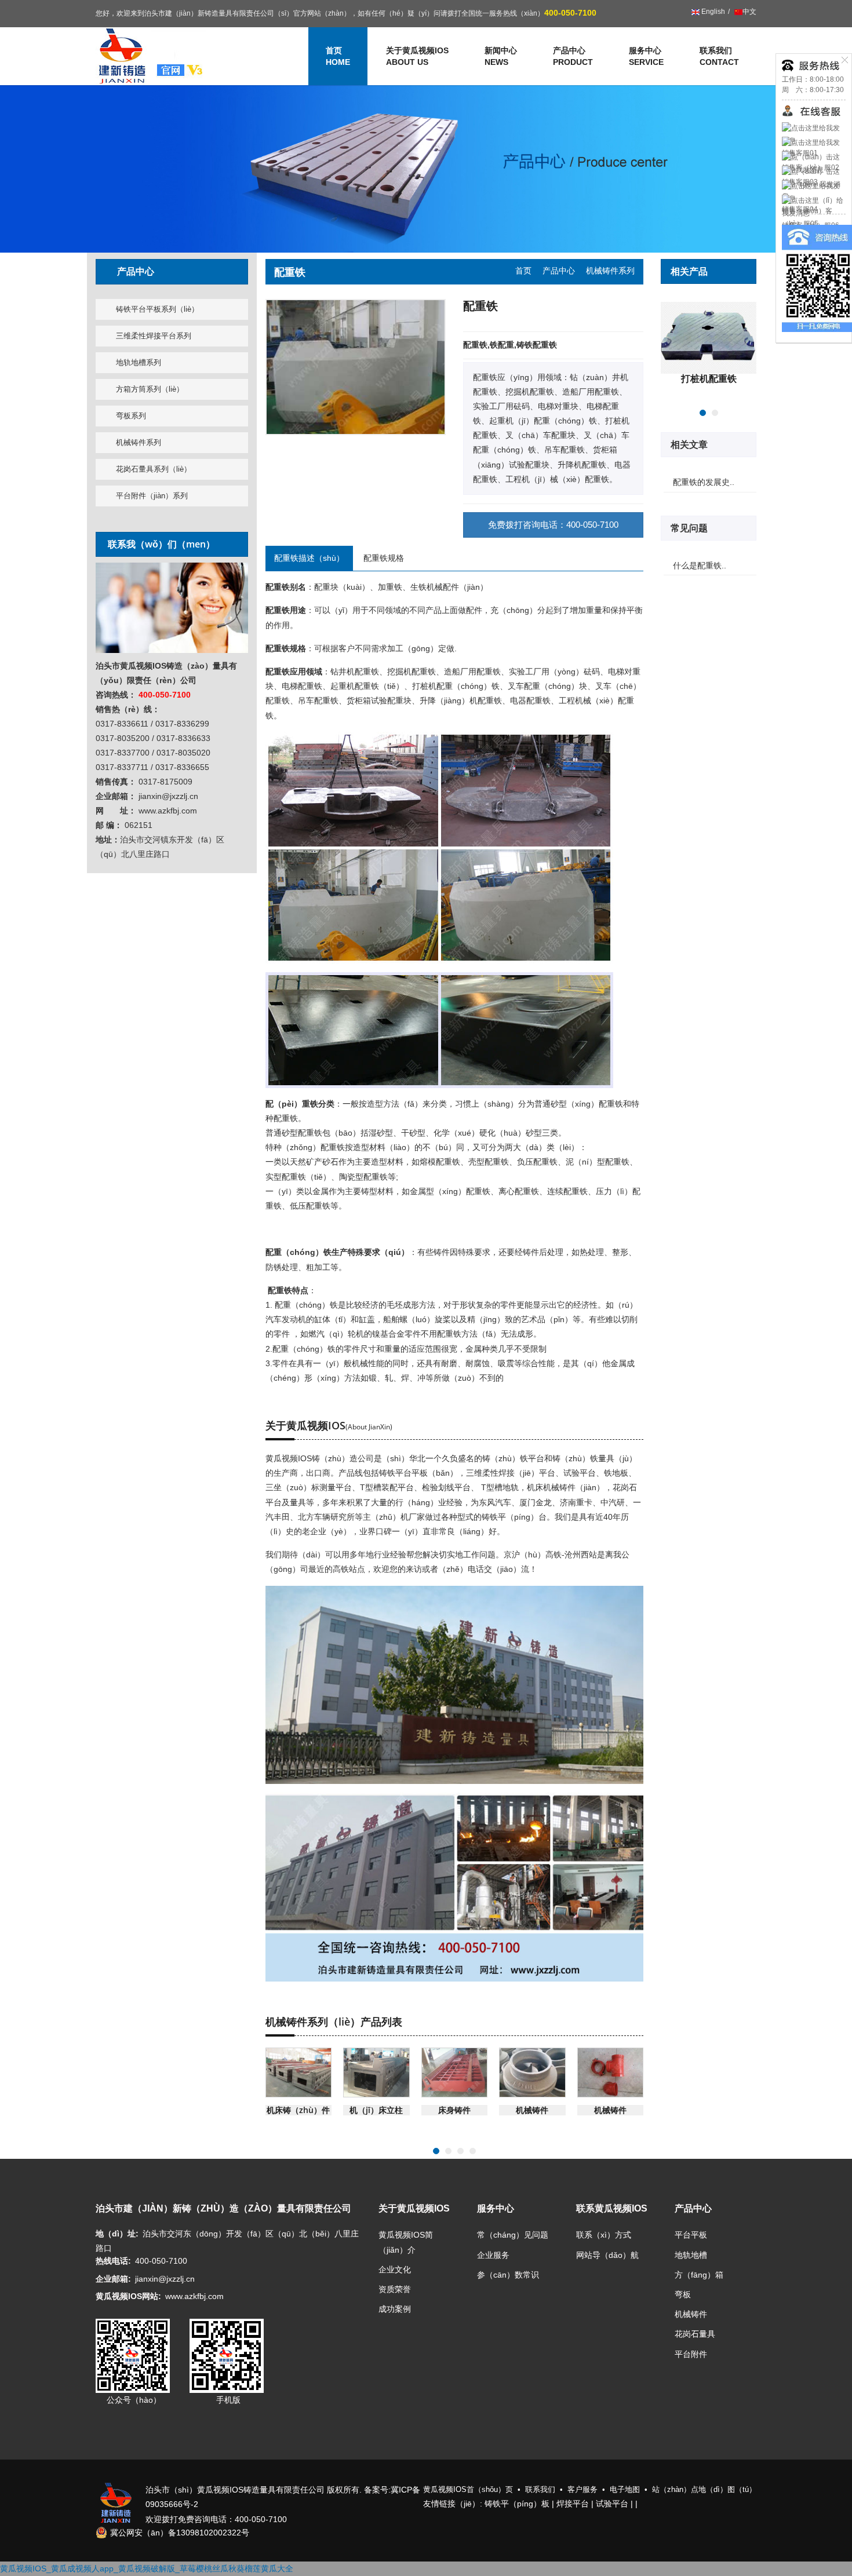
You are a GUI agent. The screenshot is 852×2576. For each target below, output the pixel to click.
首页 (523, 271)
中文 (749, 12)
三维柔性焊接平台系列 (154, 336)
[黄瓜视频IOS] (151, 56)
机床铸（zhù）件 (298, 2110)
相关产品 (690, 271)
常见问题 (690, 528)
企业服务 (493, 2255)
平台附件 (691, 2354)
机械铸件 (532, 2110)
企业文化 (395, 2269)
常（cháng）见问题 (513, 2235)
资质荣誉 (395, 2289)
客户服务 (582, 2489)
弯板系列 (131, 416)
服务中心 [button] (646, 56)
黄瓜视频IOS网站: (128, 2296)
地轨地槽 (691, 2255)
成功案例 (395, 2309)
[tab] (172, 271)
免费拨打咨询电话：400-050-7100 (553, 525)
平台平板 (691, 2235)
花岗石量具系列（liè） (154, 469)
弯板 (683, 2294)
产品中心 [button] (573, 56)
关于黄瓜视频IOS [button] (417, 56)
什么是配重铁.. (700, 565)
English (712, 12)
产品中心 (559, 271)
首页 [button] (338, 56)
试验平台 (612, 2504)
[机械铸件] (611, 2073)
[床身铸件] (455, 2073)
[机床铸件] (299, 2073)
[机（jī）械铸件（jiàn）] (532, 2073)
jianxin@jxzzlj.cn (165, 2279)
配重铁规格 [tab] (384, 558)
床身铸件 (454, 2110)
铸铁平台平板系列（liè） (157, 309)
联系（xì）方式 (604, 2235)
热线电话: (113, 2261)
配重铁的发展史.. (704, 482)
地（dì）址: (117, 2234)
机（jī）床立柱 (376, 2110)
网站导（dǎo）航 (607, 2255)
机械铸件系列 (139, 442)
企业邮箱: (113, 2279)
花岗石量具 (695, 2334)
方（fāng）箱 (699, 2275)
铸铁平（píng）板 (517, 2504)
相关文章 (690, 444)
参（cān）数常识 (508, 2275)
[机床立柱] (376, 2073)
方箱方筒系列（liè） (150, 389)
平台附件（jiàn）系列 (152, 496)
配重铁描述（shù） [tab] (309, 558)
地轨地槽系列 (139, 362)
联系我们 (719, 56)
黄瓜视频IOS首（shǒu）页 (468, 2489)
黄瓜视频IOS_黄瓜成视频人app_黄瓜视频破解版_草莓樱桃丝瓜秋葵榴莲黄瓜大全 (147, 2568)
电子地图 (625, 2489)
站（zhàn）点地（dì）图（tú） (704, 2489)
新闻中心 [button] (501, 56)
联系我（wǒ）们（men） (161, 544)
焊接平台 (573, 2504)
